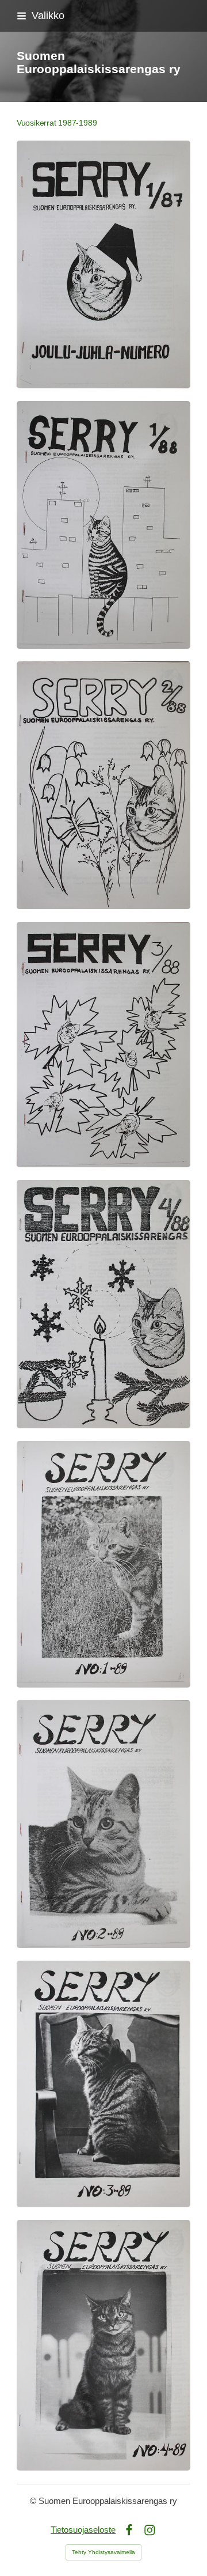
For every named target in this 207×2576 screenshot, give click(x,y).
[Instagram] (150, 2530)
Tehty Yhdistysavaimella (103, 2552)
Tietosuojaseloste (83, 2530)
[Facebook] (129, 2530)
